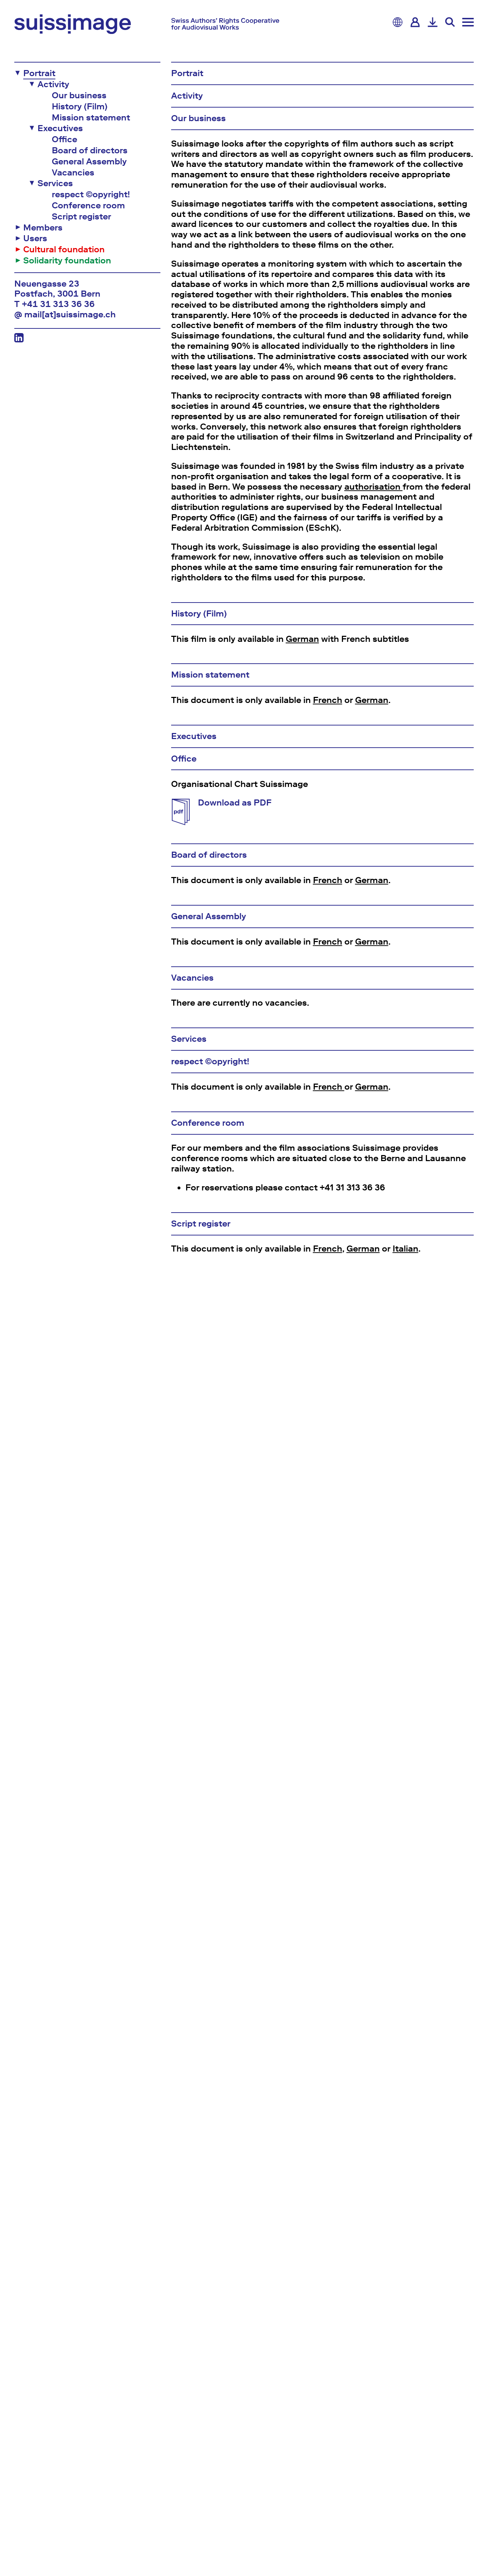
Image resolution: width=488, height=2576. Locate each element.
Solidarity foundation (67, 261)
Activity (53, 84)
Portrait (39, 73)
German (302, 639)
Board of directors (90, 150)
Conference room (88, 205)
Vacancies (73, 173)
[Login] (415, 22)
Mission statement (91, 118)
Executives (60, 128)
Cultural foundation (64, 249)
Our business (79, 95)
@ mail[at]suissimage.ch (65, 314)
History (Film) (80, 106)
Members (43, 228)
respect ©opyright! (91, 194)
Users (35, 238)
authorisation (374, 487)
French (328, 700)
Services (55, 183)
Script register (81, 217)
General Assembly (89, 162)
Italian (405, 1249)
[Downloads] (433, 22)
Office (64, 139)
